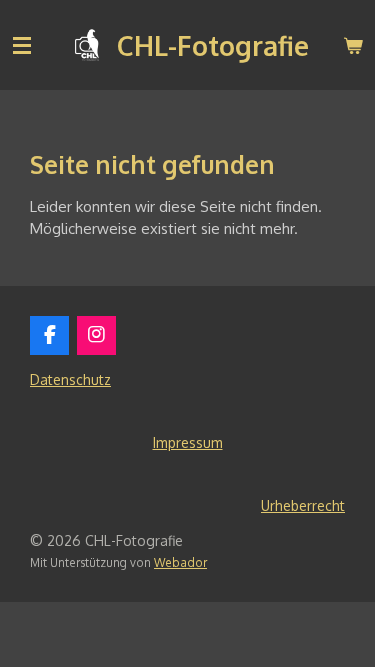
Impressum (188, 442)
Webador (180, 562)
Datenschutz (70, 379)
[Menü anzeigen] (22, 45)
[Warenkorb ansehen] (353, 45)
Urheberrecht (303, 505)
